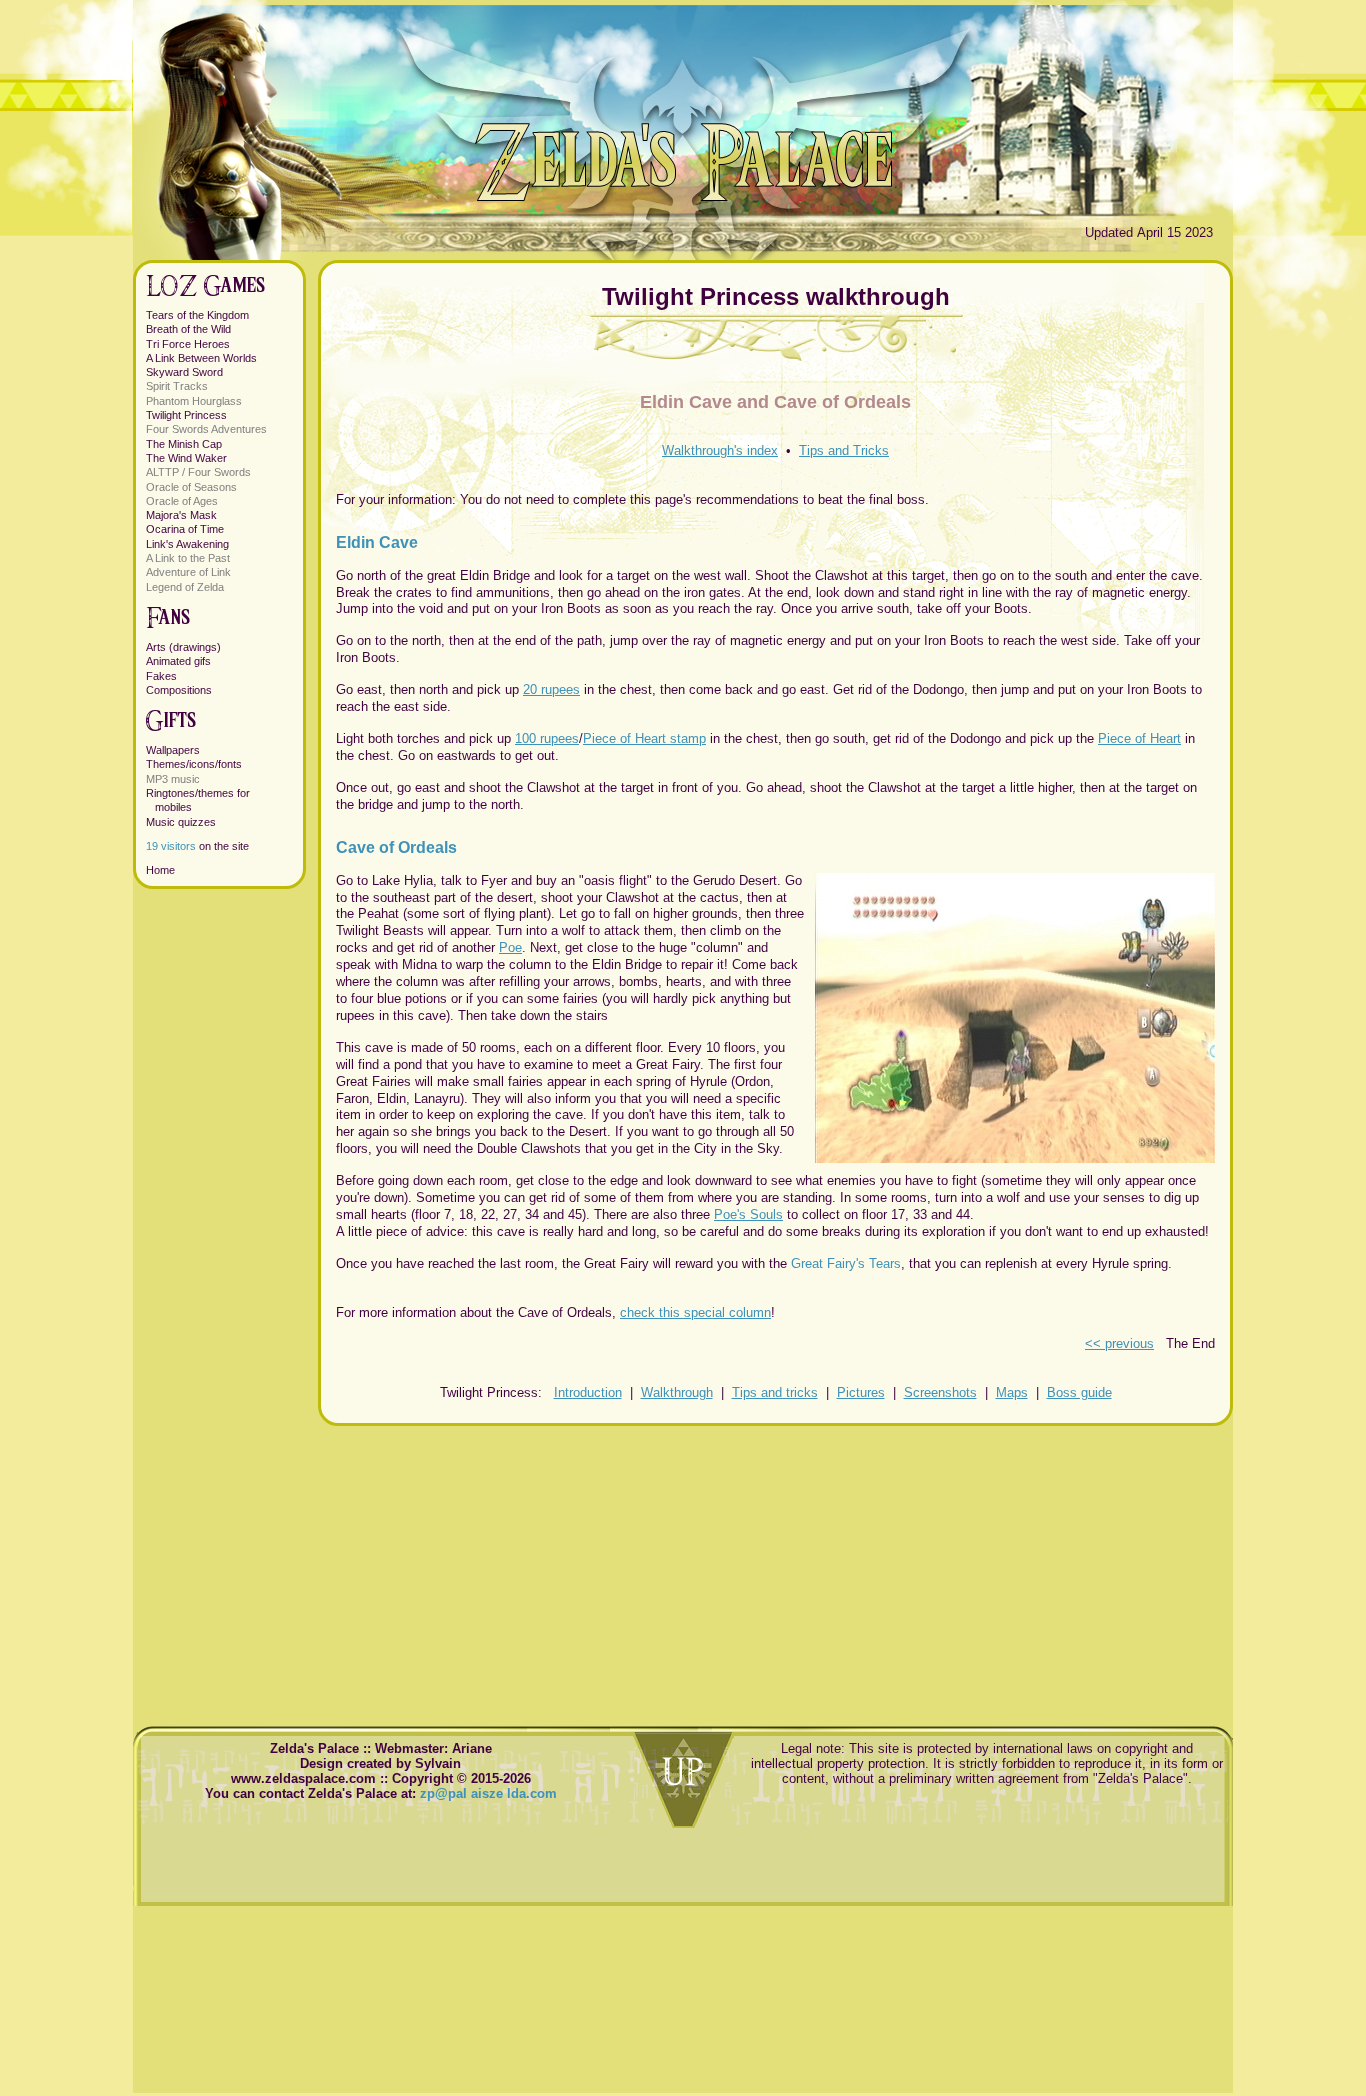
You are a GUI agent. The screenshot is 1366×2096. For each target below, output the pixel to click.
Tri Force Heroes (188, 344)
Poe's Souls (748, 1214)
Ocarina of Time (185, 529)
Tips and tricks (775, 1392)
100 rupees (547, 738)
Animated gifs (178, 661)
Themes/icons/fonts (194, 764)
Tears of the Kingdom (197, 315)
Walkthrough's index (720, 450)
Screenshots (940, 1392)
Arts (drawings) (183, 647)
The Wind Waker (186, 458)
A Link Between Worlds (201, 358)
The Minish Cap (184, 444)
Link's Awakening (187, 544)
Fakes (161, 676)
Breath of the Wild (188, 329)
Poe (510, 947)
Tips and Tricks (844, 450)
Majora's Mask (181, 515)
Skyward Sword (184, 372)
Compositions (179, 690)
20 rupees (551, 689)
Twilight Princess (186, 415)
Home (160, 870)
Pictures (861, 1392)
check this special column (695, 1312)
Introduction (588, 1392)
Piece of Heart (1139, 738)
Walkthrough (677, 1392)
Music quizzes (181, 822)
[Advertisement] (775, 1566)
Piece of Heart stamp (644, 738)
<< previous (1119, 1343)
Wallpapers (173, 750)
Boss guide (1079, 1392)
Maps (1012, 1392)
